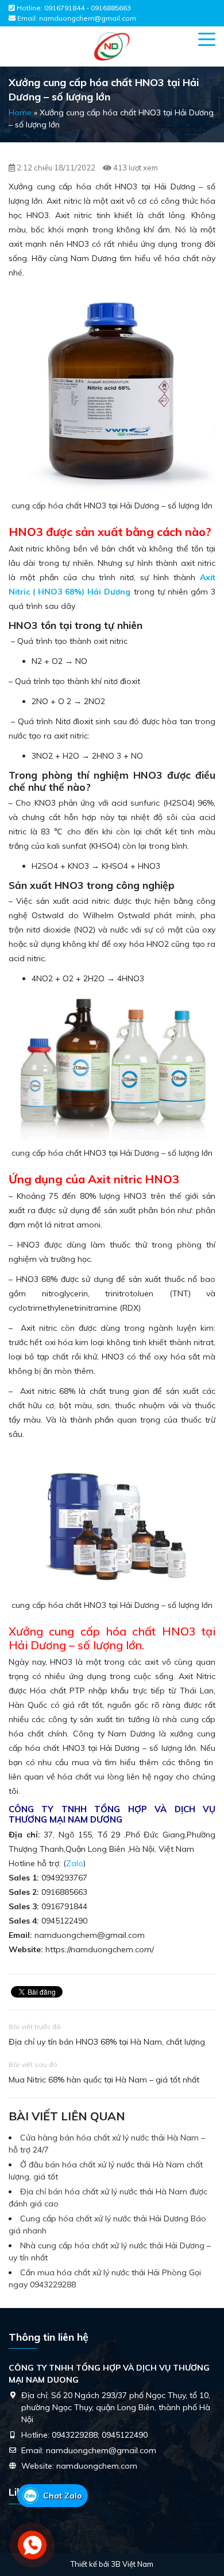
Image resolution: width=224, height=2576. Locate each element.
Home (20, 112)
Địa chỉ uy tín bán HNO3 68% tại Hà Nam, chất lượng (107, 2042)
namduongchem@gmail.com (88, 18)
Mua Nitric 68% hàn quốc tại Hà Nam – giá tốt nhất (104, 2080)
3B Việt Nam (132, 2564)
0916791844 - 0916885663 (88, 8)
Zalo (75, 1863)
